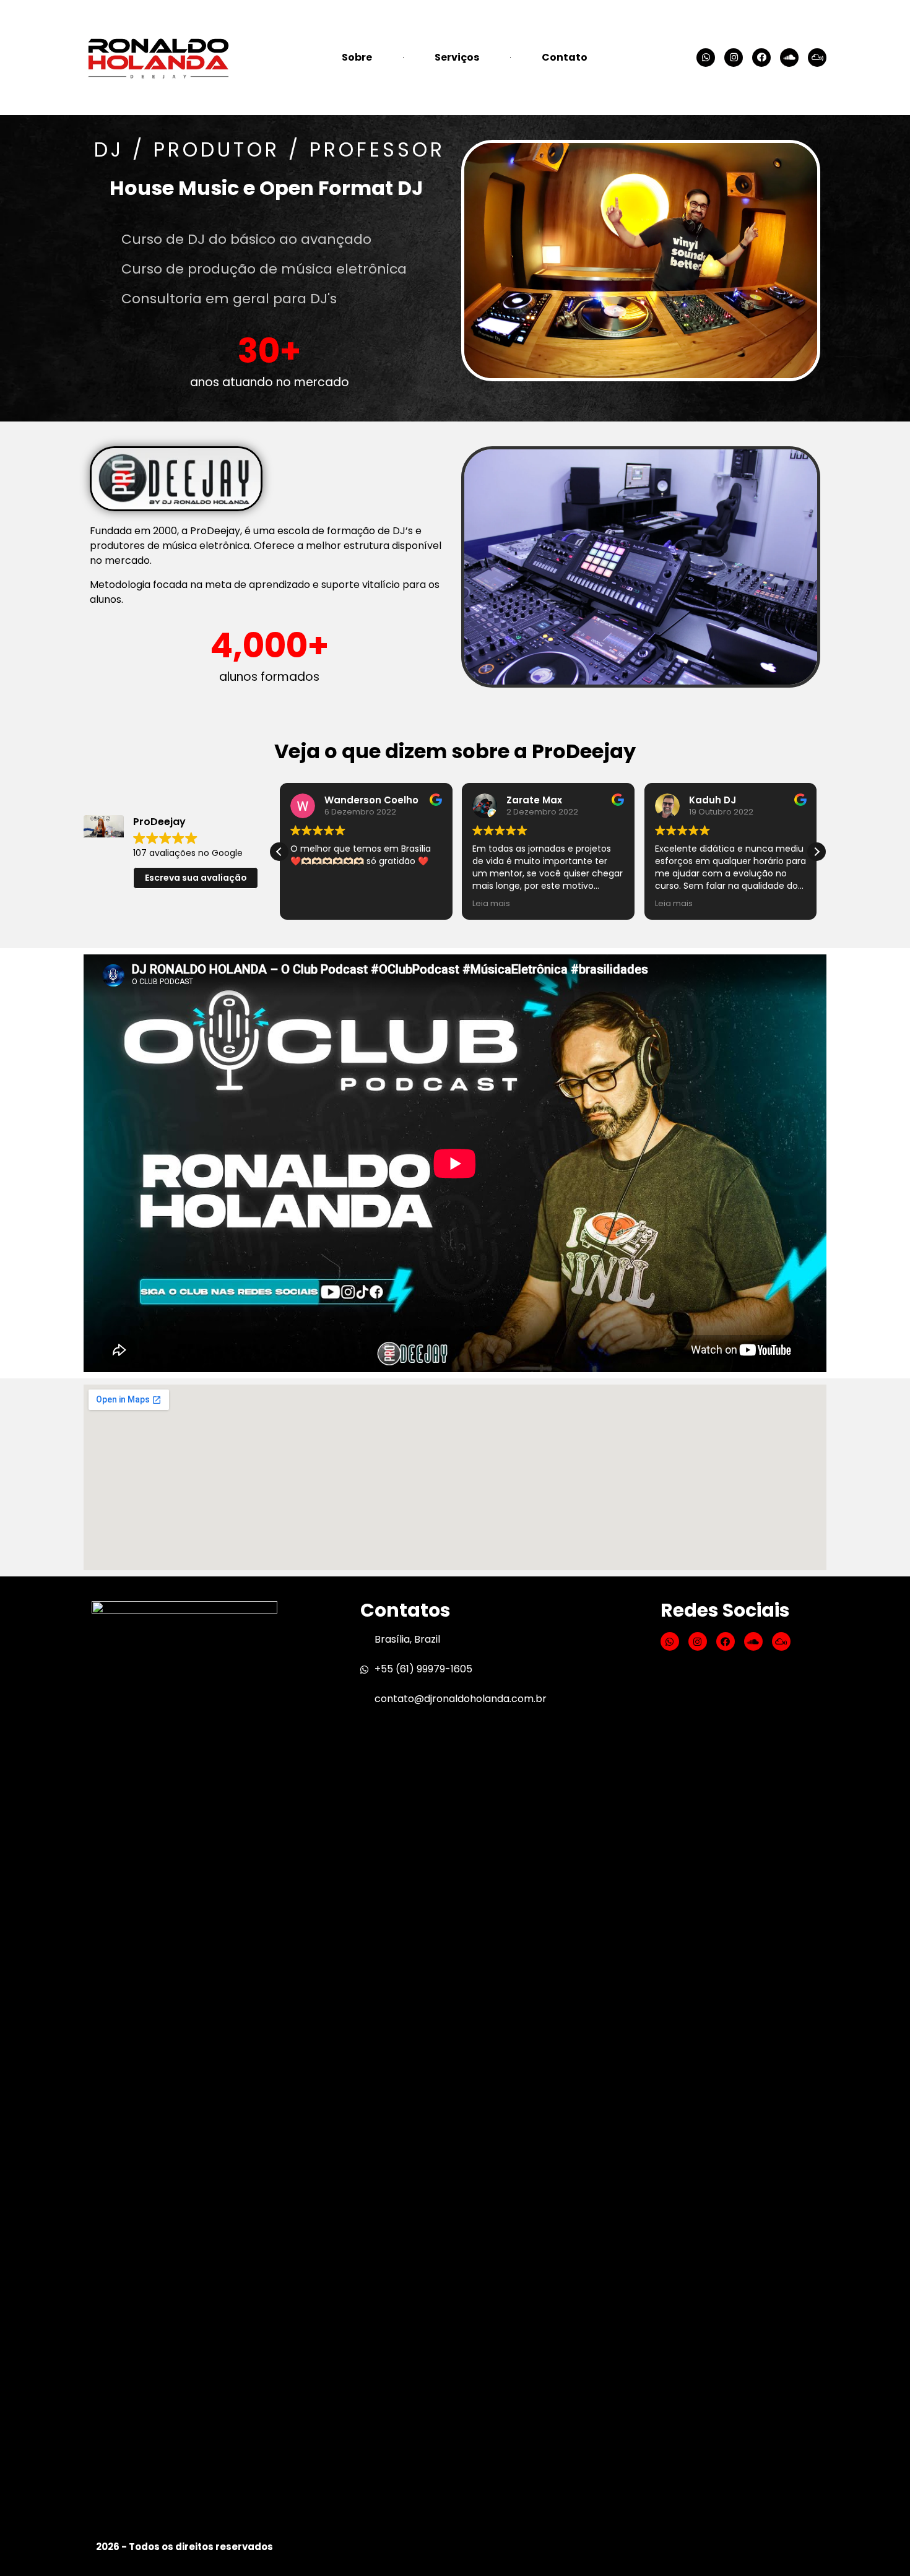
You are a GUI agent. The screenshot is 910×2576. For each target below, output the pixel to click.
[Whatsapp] (706, 58)
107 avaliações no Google (188, 853)
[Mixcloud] (817, 58)
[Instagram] (734, 58)
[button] (817, 852)
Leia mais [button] (491, 903)
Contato (565, 57)
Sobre (357, 57)
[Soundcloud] (789, 58)
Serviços (457, 57)
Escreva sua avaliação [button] (196, 878)
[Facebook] (761, 58)
